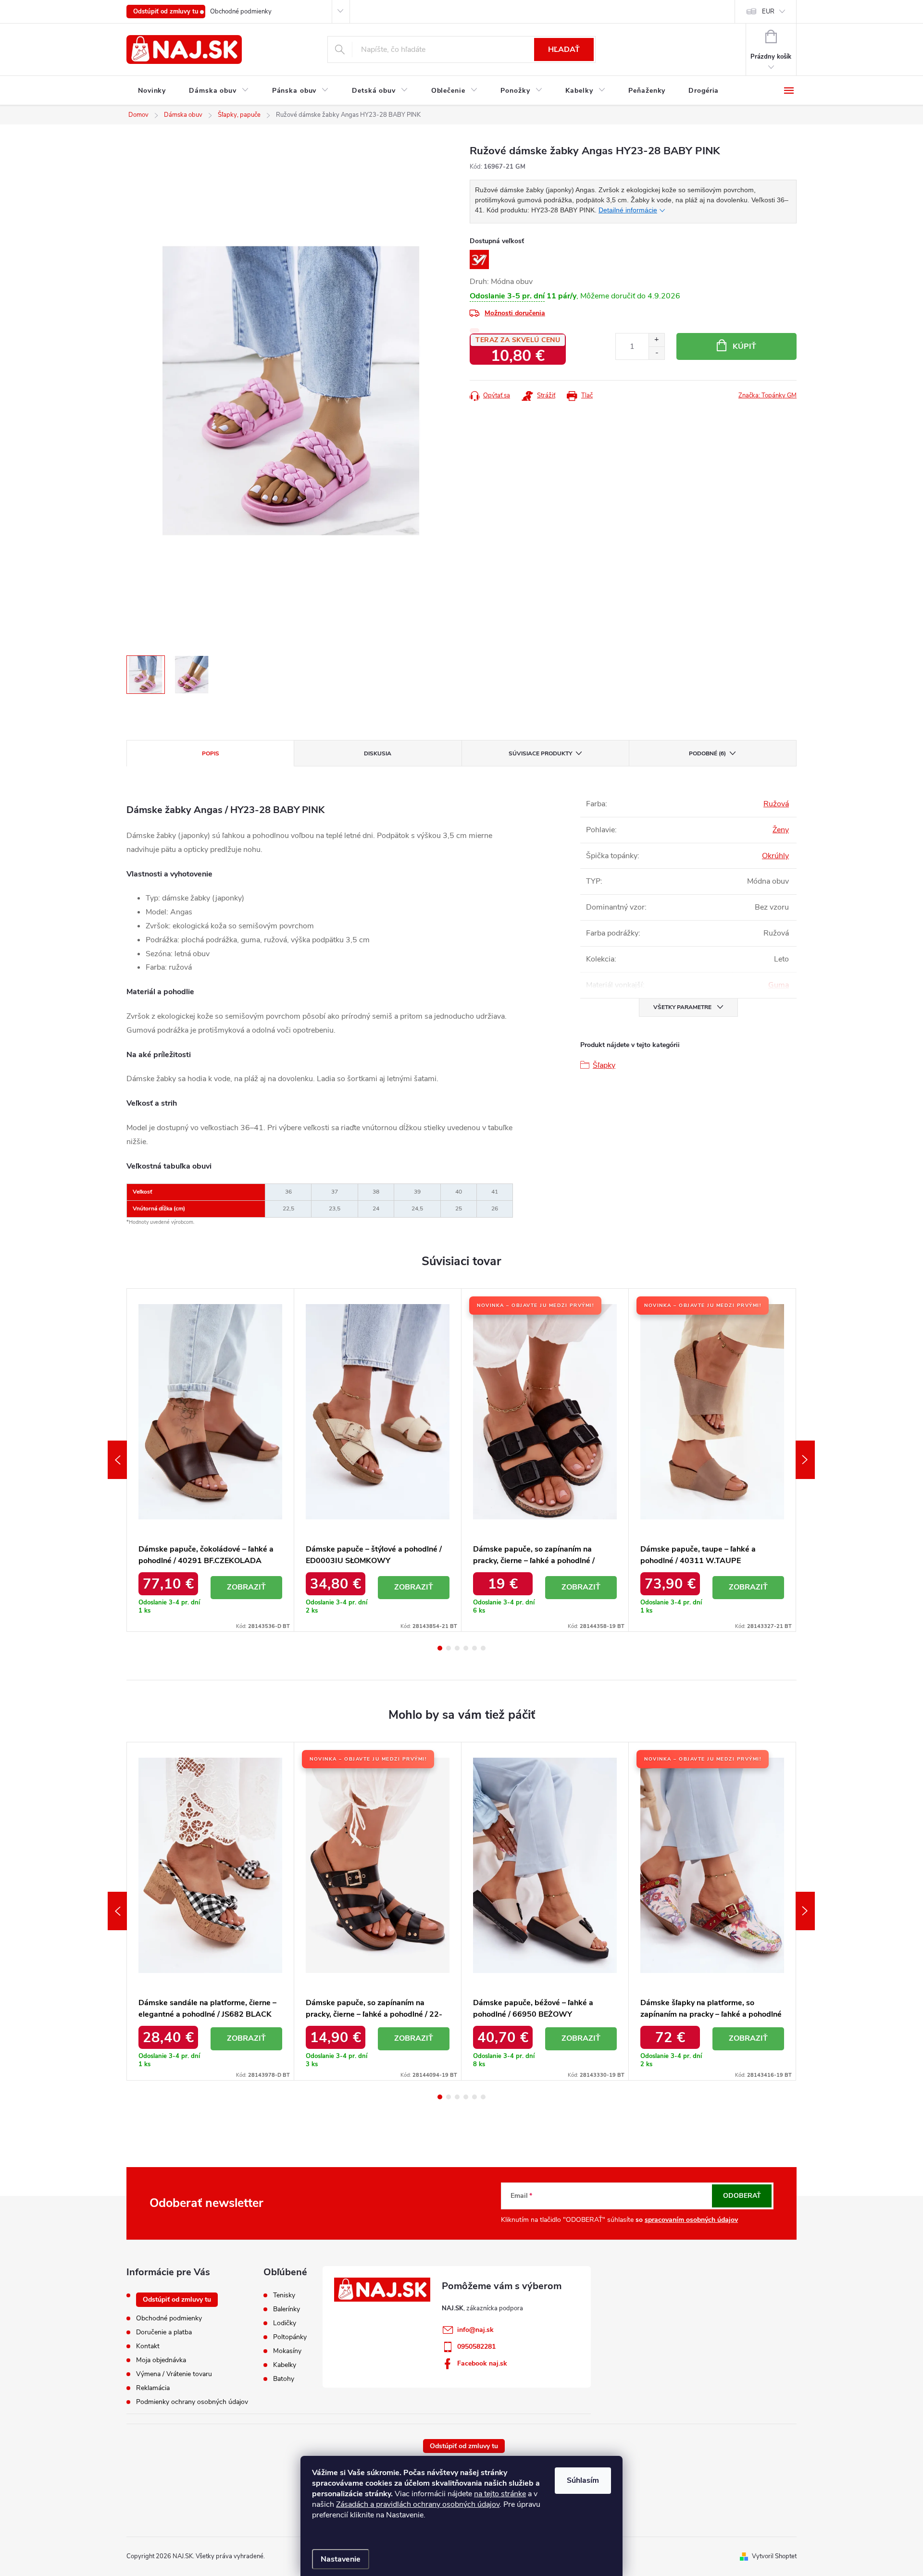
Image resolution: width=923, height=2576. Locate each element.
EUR (768, 12)
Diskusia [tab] (378, 753)
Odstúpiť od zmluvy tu (166, 12)
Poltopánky (290, 2337)
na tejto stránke (500, 2494)
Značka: (767, 395)
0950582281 (476, 2347)
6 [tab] (483, 1648)
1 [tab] (440, 1648)
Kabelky (285, 2365)
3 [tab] (457, 1648)
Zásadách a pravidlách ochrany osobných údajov (418, 2504)
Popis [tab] (211, 753)
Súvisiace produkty (540, 753)
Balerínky (287, 2309)
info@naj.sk (475, 2330)
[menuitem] (152, 91)
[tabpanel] (211, 1460)
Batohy (284, 2379)
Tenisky (284, 2295)
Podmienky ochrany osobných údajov (192, 2402)
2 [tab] (449, 1648)
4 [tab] (466, 1648)
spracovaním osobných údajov (691, 2220)
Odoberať (742, 2196)
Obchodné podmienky (241, 12)
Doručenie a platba (164, 2332)
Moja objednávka (161, 2360)
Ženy (781, 830)
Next (805, 1460)
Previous (117, 1460)
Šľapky (604, 1065)
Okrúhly (775, 856)
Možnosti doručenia (515, 313)
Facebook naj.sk (482, 2363)
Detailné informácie (628, 210)
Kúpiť (744, 346)
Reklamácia (153, 2388)
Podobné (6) (707, 753)
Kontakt (148, 2346)
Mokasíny (287, 2351)
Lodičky (285, 2323)
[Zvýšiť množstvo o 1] (656, 340)
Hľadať (564, 49)
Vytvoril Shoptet (774, 2556)
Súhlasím (583, 2480)
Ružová (776, 804)
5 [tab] (474, 1648)
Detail (247, 1588)
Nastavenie (341, 2559)
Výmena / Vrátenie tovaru (174, 2374)
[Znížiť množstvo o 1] (656, 353)
